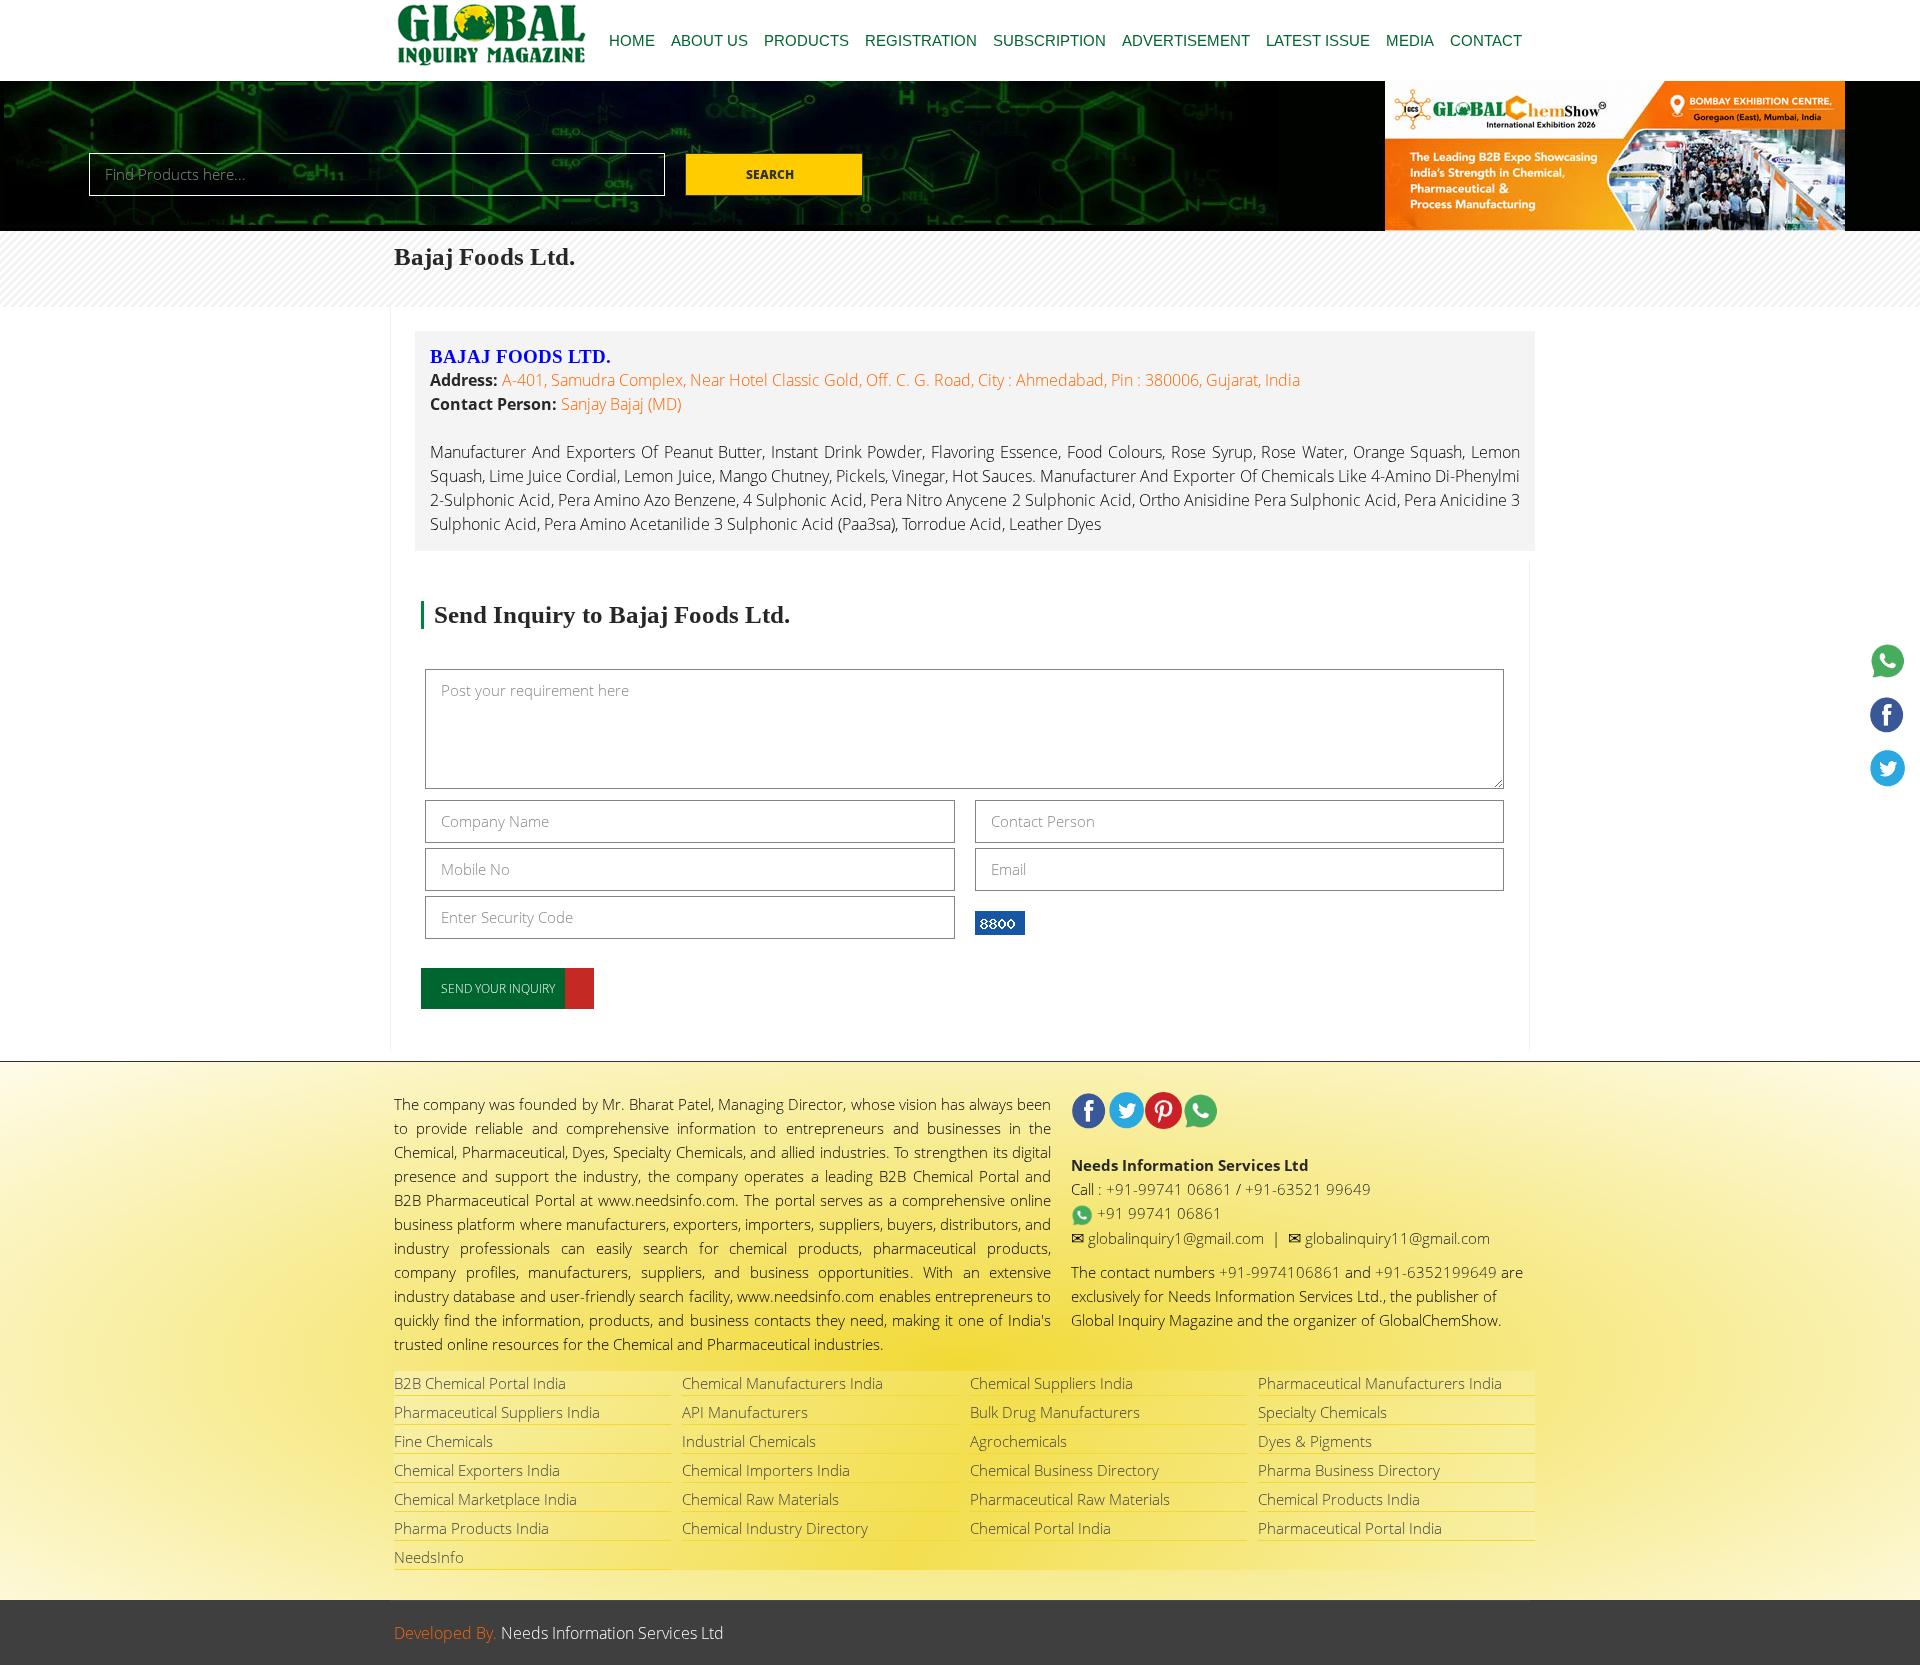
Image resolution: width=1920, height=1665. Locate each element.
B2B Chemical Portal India (480, 1383)
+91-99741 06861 (1171, 1189)
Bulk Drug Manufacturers (1055, 1412)
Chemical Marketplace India (485, 1499)
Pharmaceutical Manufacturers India (1380, 1383)
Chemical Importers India (766, 1470)
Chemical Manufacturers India (782, 1383)
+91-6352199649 (1438, 1272)
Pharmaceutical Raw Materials (1070, 1499)
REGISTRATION (921, 40)
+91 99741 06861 (1157, 1213)
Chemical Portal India (1040, 1528)
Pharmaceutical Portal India (1350, 1528)
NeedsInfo (429, 1557)
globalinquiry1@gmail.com (1178, 1238)
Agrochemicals (1018, 1441)
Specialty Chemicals (1322, 1412)
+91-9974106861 (1282, 1272)
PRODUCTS (806, 40)
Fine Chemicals (443, 1441)
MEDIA (1410, 40)
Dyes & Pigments (1315, 1441)
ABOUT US (709, 40)
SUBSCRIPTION (1049, 40)
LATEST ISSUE (1318, 40)
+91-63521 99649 (1308, 1189)
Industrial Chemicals (749, 1441)
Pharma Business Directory (1349, 1470)
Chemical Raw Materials (760, 1499)
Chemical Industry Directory (775, 1528)
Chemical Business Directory (1064, 1470)
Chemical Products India (1339, 1499)
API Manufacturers (745, 1412)
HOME (632, 40)
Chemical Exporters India (477, 1470)
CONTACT (1486, 40)
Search (771, 174)
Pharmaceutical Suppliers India (497, 1412)
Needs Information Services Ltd (612, 1633)
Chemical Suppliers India (1051, 1383)
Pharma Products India (471, 1528)
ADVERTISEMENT (1186, 40)
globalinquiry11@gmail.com (1397, 1238)
